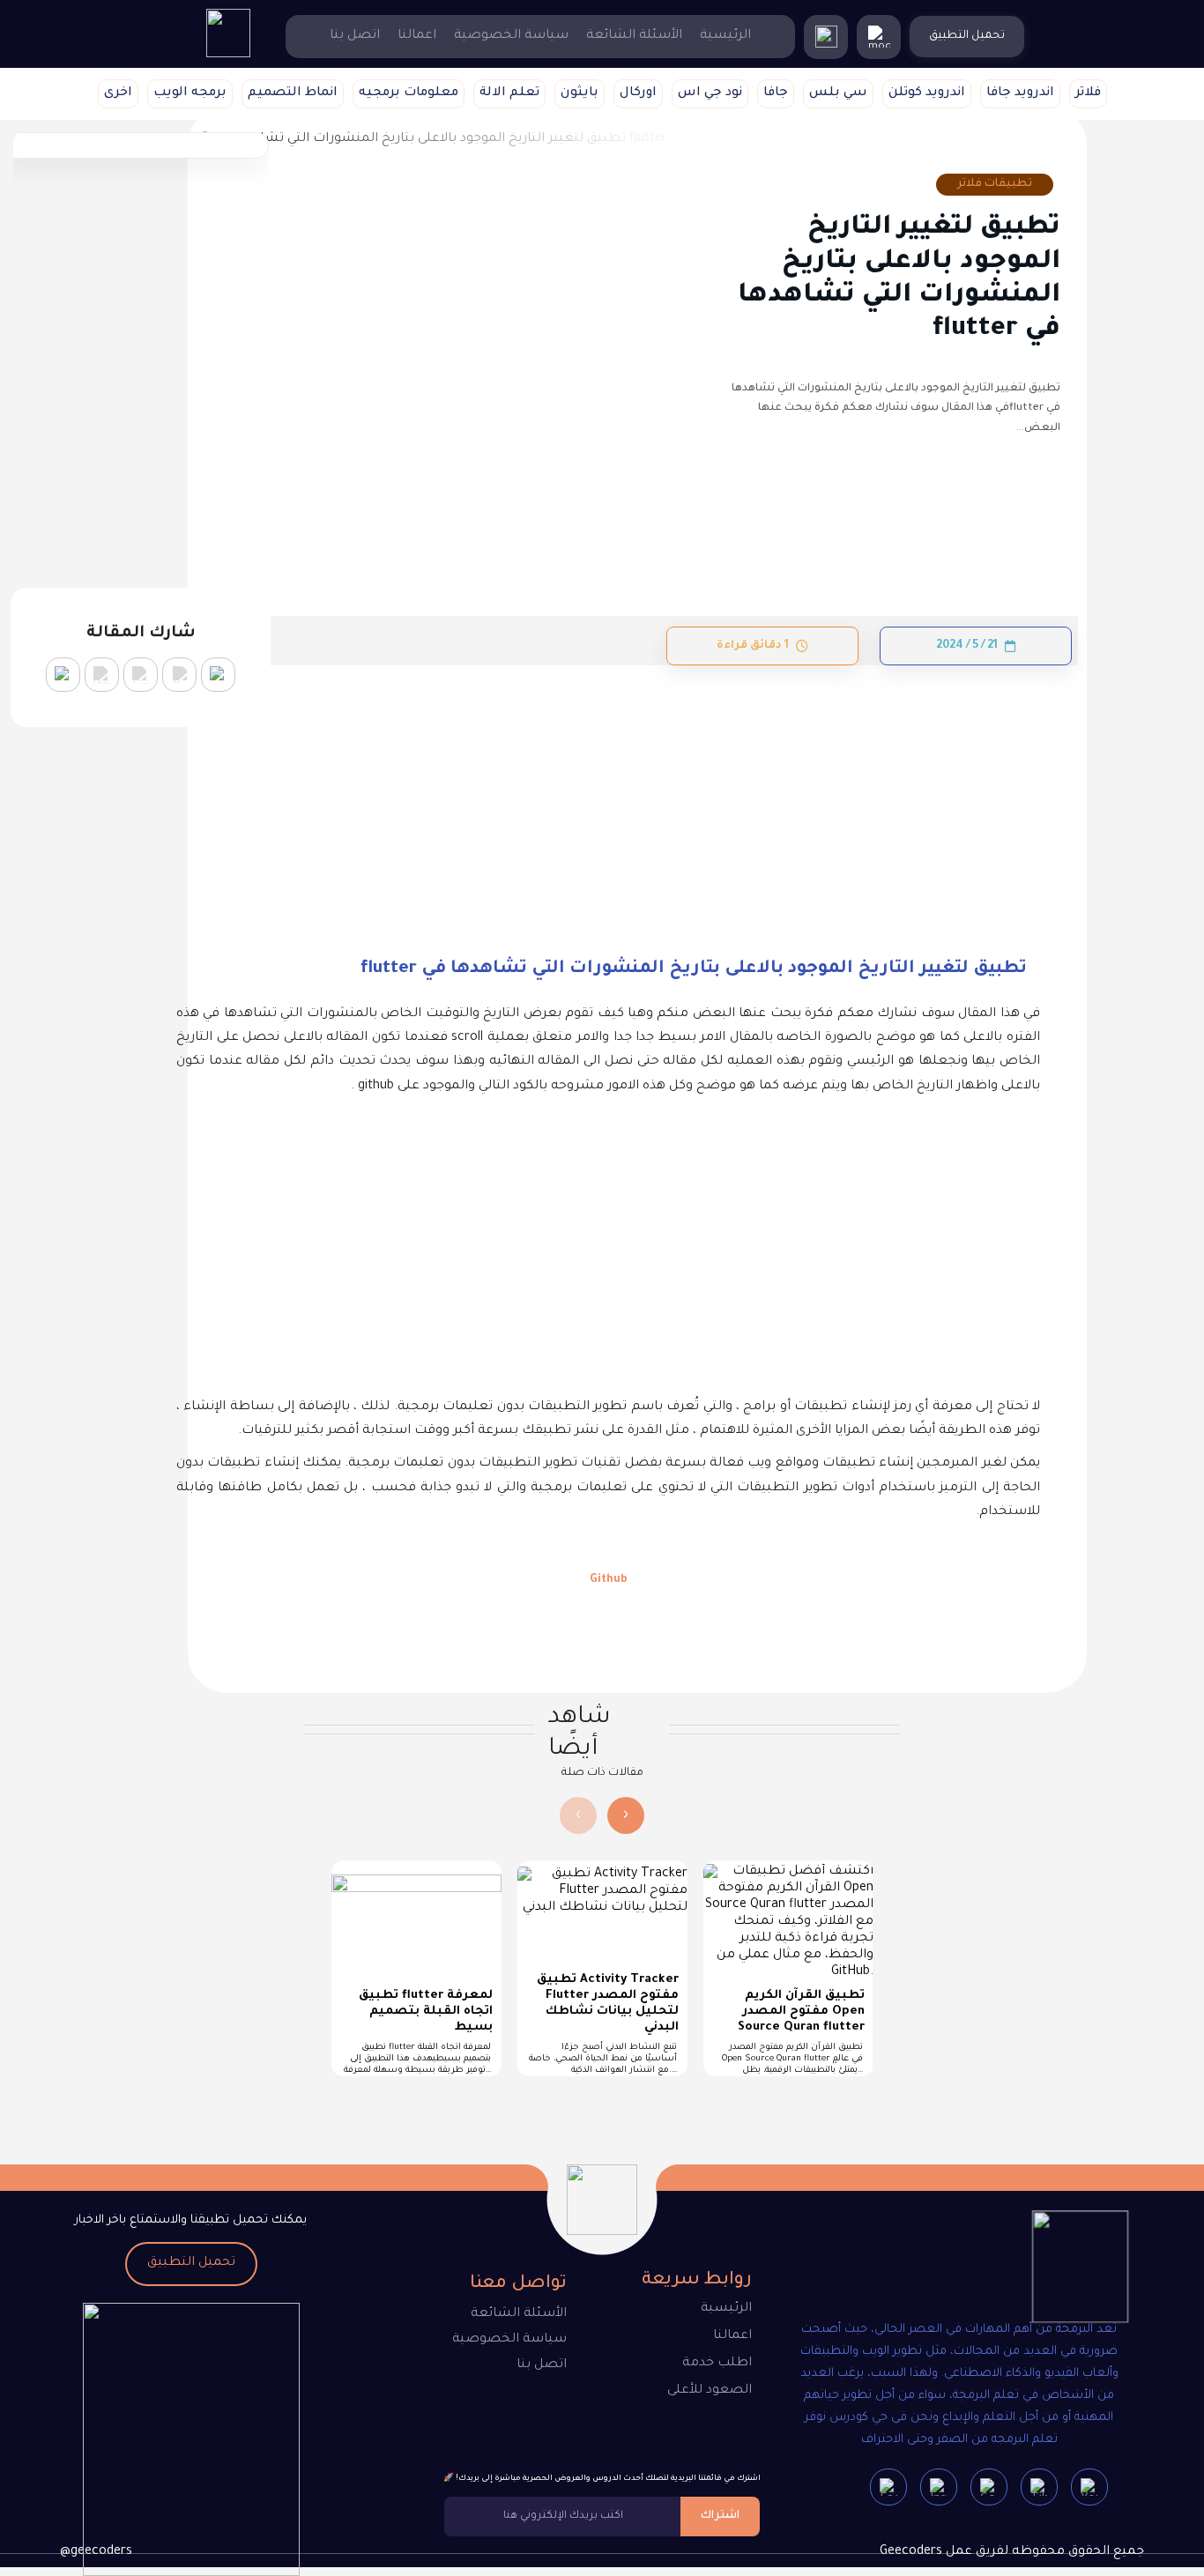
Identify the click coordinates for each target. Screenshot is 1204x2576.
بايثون (580, 93)
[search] (826, 37)
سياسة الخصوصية (511, 36)
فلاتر (1088, 93)
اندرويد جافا (1020, 93)
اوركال (638, 93)
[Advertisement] (608, 796)
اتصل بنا (355, 36)
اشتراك (720, 2516)
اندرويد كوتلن (927, 93)
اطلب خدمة (717, 2364)
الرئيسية (725, 36)
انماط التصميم (293, 93)
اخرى (118, 93)
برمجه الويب (190, 93)
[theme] (879, 37)
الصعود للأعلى (710, 2391)
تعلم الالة (509, 93)
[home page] (228, 56)
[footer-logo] (1065, 2270)
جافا (776, 93)
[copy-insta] (63, 675)
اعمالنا (417, 36)
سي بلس (838, 93)
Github (609, 1580)
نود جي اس (710, 93)
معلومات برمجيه (409, 93)
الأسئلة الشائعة (634, 36)
